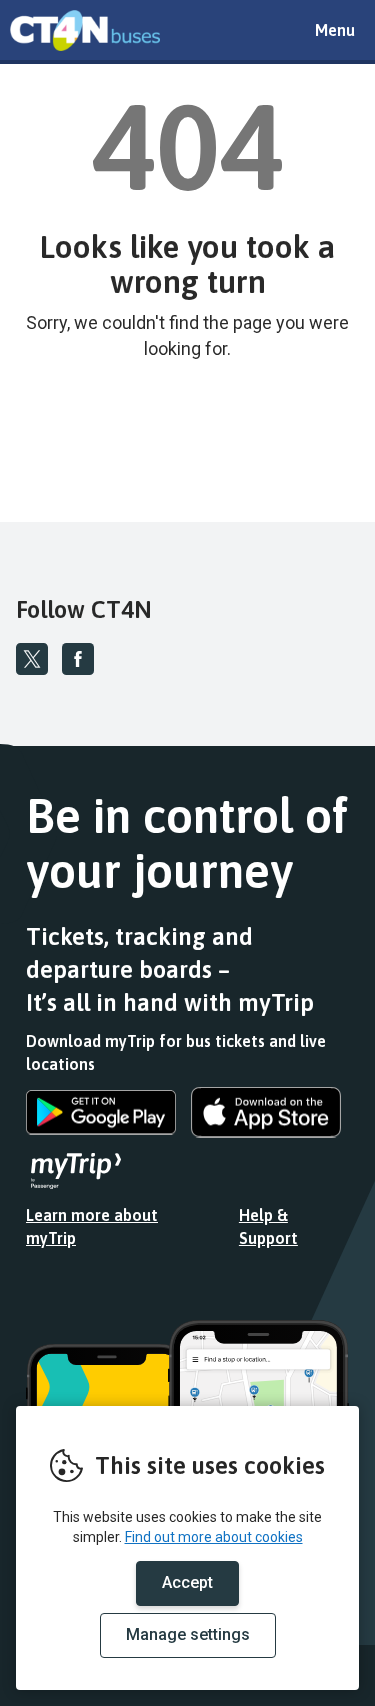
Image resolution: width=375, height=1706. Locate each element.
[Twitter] (32, 659)
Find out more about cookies (214, 1537)
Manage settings (188, 1634)
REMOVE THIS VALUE (85, 30)
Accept (187, 1582)
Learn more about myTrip (92, 1226)
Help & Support (268, 1226)
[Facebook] (78, 659)
